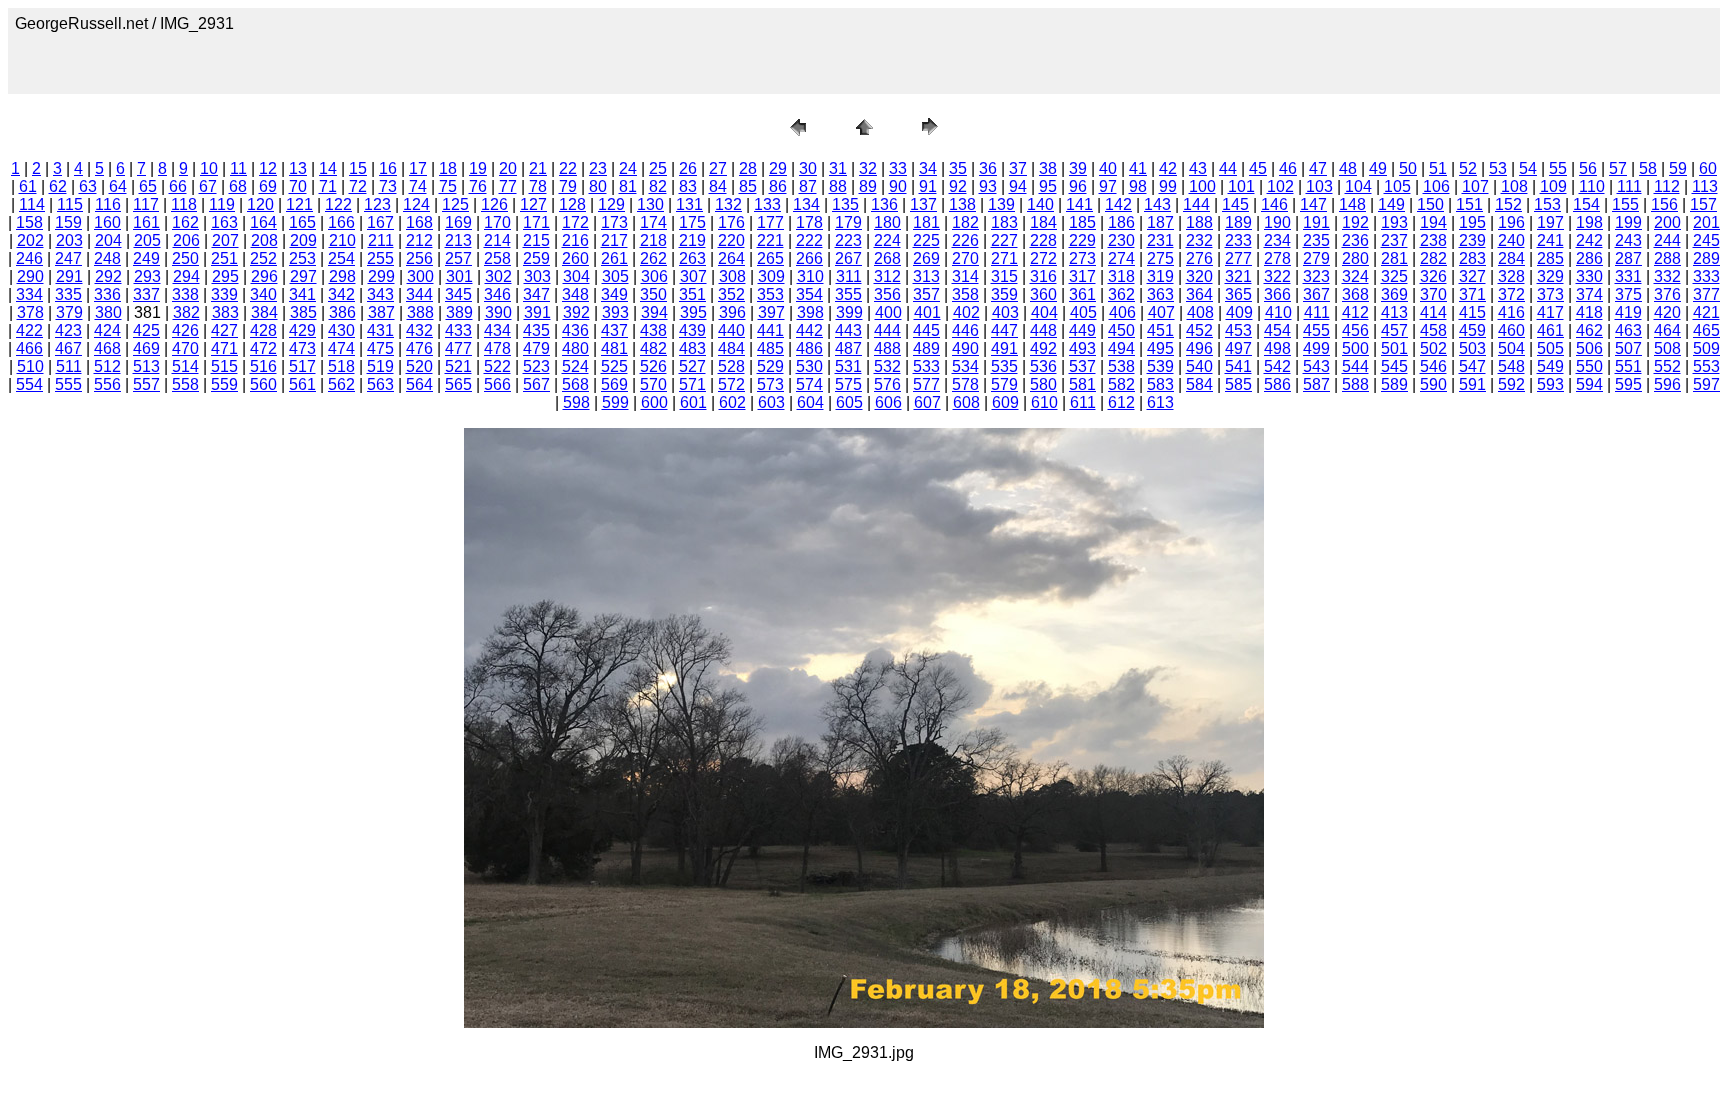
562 (341, 384)
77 (508, 186)
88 (838, 186)
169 (458, 222)
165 (302, 222)
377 (1706, 294)
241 (1550, 240)
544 (1355, 366)
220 (731, 240)
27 (718, 168)
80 (598, 186)
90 (898, 186)
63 (88, 186)
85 (748, 186)
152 (1508, 204)
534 (965, 366)
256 (419, 258)
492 (1043, 348)
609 (1005, 402)
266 (809, 258)
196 (1511, 222)
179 (848, 222)
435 (536, 330)
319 (1160, 276)
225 (926, 240)
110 (1592, 186)
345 (458, 294)
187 (1160, 222)
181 (926, 222)
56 (1588, 168)
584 (1199, 384)
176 (731, 222)
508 (1667, 348)
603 (771, 402)
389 (459, 312)
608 (966, 402)
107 (1475, 186)
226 (965, 240)
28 (748, 168)
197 (1550, 222)
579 (1004, 384)
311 (849, 276)
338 (185, 294)
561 (302, 384)
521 (458, 366)
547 (1472, 366)
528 (731, 366)
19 (478, 168)
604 (810, 402)
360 (1043, 294)
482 (653, 348)
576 (887, 384)
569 (614, 384)
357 (926, 294)
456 (1355, 330)
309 (771, 276)
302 (498, 276)
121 (299, 204)
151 (1469, 204)
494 (1121, 348)
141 (1079, 204)
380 (108, 312)
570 (653, 384)
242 (1589, 240)
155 (1625, 204)
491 (1004, 348)
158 (29, 222)
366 (1277, 294)
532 (887, 366)
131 (689, 204)
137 (923, 204)
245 (1706, 240)
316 (1043, 276)
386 (342, 312)
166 (341, 222)
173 (614, 222)
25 (658, 168)
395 (693, 312)
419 (1628, 312)
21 (538, 168)
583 (1160, 384)
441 (770, 330)
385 (303, 312)
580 (1043, 384)
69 (268, 186)
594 (1589, 384)
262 (653, 258)
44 (1228, 168)
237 (1394, 240)
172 (575, 222)
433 (458, 330)
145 (1235, 204)
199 (1628, 222)
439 (692, 330)
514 (185, 366)
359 (1004, 294)
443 (848, 330)
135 (845, 204)
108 (1514, 186)
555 (68, 384)
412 (1355, 312)
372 (1511, 294)
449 (1082, 330)
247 (68, 258)
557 (146, 384)
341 (302, 294)
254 (341, 258)
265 (770, 258)
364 (1199, 294)
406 (1122, 312)
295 (225, 276)
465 (1706, 330)
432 (419, 330)
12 (268, 168)
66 (178, 186)
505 (1550, 348)
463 (1628, 330)
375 (1628, 294)
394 (654, 312)
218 (653, 240)
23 (598, 168)
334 (29, 294)
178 (809, 222)
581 (1082, 384)
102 (1280, 186)
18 (448, 168)
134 (806, 204)
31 (838, 168)
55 (1558, 168)
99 (1168, 186)
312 (887, 276)
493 (1082, 348)
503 (1472, 348)
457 (1394, 330)
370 (1433, 294)
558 (185, 384)
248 (107, 258)
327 (1472, 276)
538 (1121, 366)
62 (58, 186)
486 (809, 348)
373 (1550, 294)
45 (1258, 168)
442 (809, 330)
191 (1316, 222)
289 (1706, 258)
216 (575, 240)
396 (732, 312)
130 (650, 204)
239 (1472, 240)
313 (926, 276)
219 (692, 240)
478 (497, 348)
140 (1040, 204)
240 (1511, 240)
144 (1196, 204)
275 (1160, 258)
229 (1082, 240)
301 (459, 276)
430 (341, 330)
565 (458, 384)
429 (302, 330)
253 (302, 258)
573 (770, 384)
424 (107, 330)
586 (1277, 384)
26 (688, 168)
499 (1316, 348)
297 (303, 276)
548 (1511, 366)
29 (778, 168)
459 (1472, 330)
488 (887, 348)
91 (928, 186)
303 (537, 276)
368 (1355, 294)
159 (68, 222)
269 (926, 258)
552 (1667, 366)
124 (416, 204)
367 (1316, 294)
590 (1433, 384)
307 (693, 276)
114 (32, 204)
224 (887, 240)
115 (70, 204)
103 (1319, 186)
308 (732, 276)
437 (614, 330)
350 (653, 294)
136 (884, 204)
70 (298, 186)
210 (342, 240)
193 (1394, 222)
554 (29, 384)
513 (146, 366)
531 (848, 366)
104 (1358, 186)
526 (653, 366)
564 (419, 384)
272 (1043, 258)
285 (1550, 258)
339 (224, 294)
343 (380, 294)
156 (1664, 204)
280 (1355, 258)
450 (1121, 330)
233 (1238, 240)
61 (28, 186)
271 (1004, 258)
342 (341, 294)
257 (458, 258)
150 (1430, 204)
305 (615, 276)
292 (108, 276)
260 (575, 258)
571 (692, 384)
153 (1547, 204)
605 (849, 402)
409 (1239, 312)
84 (718, 186)
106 (1436, 186)
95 (1048, 186)
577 (926, 384)
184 (1043, 222)
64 (118, 186)
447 (1004, 330)
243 (1628, 240)
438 (653, 330)
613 (1160, 402)
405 (1083, 312)
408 (1200, 312)
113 (1705, 186)
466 (29, 348)
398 (810, 312)
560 (263, 384)
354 (809, 294)
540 (1199, 366)
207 (225, 240)
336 (107, 294)
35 (958, 168)
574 (809, 384)
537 (1082, 366)
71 (328, 186)
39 (1078, 168)
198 (1589, 222)
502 (1433, 348)
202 (30, 240)
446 (965, 330)
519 (380, 366)
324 (1355, 276)
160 (107, 222)
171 (536, 222)
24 (628, 168)
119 (222, 204)
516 (263, 366)
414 (1433, 312)
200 (1667, 222)
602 (732, 402)
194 (1433, 222)
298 (342, 276)
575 (848, 384)
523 (536, 366)
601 (693, 402)
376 (1667, 294)
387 (381, 312)
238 (1433, 240)
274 (1121, 258)
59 (1678, 168)
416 (1511, 312)
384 (264, 312)
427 (224, 330)
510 (30, 366)
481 (614, 348)
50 (1408, 168)
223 (848, 240)
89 (868, 186)
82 (658, 186)
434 (497, 330)
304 (576, 276)
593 (1550, 384)
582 (1121, 384)
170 (497, 222)
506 (1589, 348)
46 (1288, 168)
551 (1628, 366)
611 (1083, 402)
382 (186, 312)
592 (1511, 384)
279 (1316, 258)
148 (1352, 204)
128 (572, 204)
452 (1199, 330)
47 (1318, 168)
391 (537, 312)
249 (146, 258)
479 (536, 348)
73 (388, 186)
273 (1082, 258)
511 (69, 366)
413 (1394, 312)
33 (898, 168)
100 (1202, 186)
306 (654, 276)
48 (1348, 168)
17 (418, 168)
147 (1313, 204)
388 (420, 312)
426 (185, 330)
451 (1160, 330)
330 (1589, 276)
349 (614, 294)
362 (1121, 294)
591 (1472, 384)
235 (1316, 240)
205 (147, 240)
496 (1199, 348)
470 (185, 348)
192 (1355, 222)
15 (358, 168)
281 (1394, 258)
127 (533, 204)
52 (1468, 168)
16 (388, 168)
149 (1391, 204)
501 (1394, 348)
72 (358, 186)
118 (184, 204)
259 (536, 258)
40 (1108, 168)
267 (848, 258)
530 (809, 366)
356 (887, 294)
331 (1628, 276)
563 (380, 384)
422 (29, 330)
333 (1706, 276)
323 (1316, 276)
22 (568, 168)
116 (108, 204)
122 (338, 204)
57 (1618, 168)
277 (1238, 258)
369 (1394, 294)
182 (965, 222)
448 (1043, 330)
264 (731, 258)
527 (692, 366)
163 (224, 222)
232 (1199, 240)
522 (497, 366)
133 (767, 204)
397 (771, 312)
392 (576, 312)
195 (1472, 222)
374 (1589, 294)
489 (926, 348)
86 (778, 186)
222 (809, 240)
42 (1168, 168)
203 (69, 240)
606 (888, 402)
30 (808, 168)
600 (654, 402)
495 (1160, 348)
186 (1121, 222)
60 (1708, 168)
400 (888, 312)
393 (615, 312)
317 (1082, 276)
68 (238, 186)
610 (1044, 402)
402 (966, 312)
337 (146, 294)
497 (1238, 348)
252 (263, 258)
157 (1703, 204)
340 (263, 294)
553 (1706, 366)
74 (418, 186)
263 (692, 258)
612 (1121, 402)
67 (208, 186)
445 (926, 330)
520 (419, 366)
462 (1589, 330)
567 (536, 384)
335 (68, 294)
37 (1018, 168)
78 (538, 186)
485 (770, 348)
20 (508, 168)
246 (29, 258)
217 (614, 240)
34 (928, 168)
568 (575, 384)
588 (1355, 384)
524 (575, 366)
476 (419, 348)
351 (692, 294)
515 (224, 366)
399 (849, 312)
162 (185, 222)
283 (1472, 258)
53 (1498, 168)
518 (341, 366)
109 (1553, 186)
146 (1274, 204)
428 (263, 330)
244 (1667, 240)
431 (380, 330)
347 (536, 294)
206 (186, 240)
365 (1238, 294)
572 (731, 384)
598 (576, 402)
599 (615, 402)
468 (107, 348)
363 (1160, 294)
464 (1667, 330)
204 (108, 240)
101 (1241, 186)
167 (380, 222)
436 (575, 330)
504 (1511, 348)
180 (887, 222)
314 (965, 276)
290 (30, 276)
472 (263, 348)
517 (302, 366)
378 (30, 312)
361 (1082, 294)
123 (377, 204)
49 (1378, 168)
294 (186, 276)
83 (688, 186)
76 (478, 186)
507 (1628, 348)
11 (238, 168)
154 (1586, 204)
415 (1472, 312)
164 (263, 222)
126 (494, 204)
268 (887, 258)
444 (887, 330)
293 (147, 276)
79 (568, 186)
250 (185, 258)
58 (1648, 168)
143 (1157, 204)
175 (692, 222)
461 (1550, 330)
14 (328, 168)
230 (1121, 240)
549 (1550, 366)
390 (498, 312)
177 (770, 222)
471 (224, 348)
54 (1528, 168)
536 (1043, 366)
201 (1706, 222)
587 (1316, 384)
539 (1160, 366)
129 (611, 204)
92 (958, 186)
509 (1706, 348)
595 (1628, 384)
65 (148, 186)
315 (1004, 276)
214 (497, 240)
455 (1316, 330)
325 (1394, 276)
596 (1667, 384)
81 (628, 186)
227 (1004, 240)
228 (1043, 240)
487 (848, 348)
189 (1238, 222)
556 (107, 384)
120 (260, 204)
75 (448, 186)
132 (728, 204)
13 (298, 168)
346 (497, 294)
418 (1589, 312)
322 (1277, 276)
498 (1277, 348)
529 (770, 366)
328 (1511, 276)
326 (1433, 276)
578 (965, 384)
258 (497, 258)
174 (653, 222)
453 (1238, 330)
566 (497, 384)
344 (419, 294)
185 (1082, 222)
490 (965, 348)
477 (458, 348)
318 (1121, 276)
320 (1199, 276)
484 (731, 348)
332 (1667, 276)
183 (1004, 222)
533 (926, 366)
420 (1667, 312)
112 (1667, 186)
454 (1277, 330)
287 (1628, 258)
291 (69, 276)
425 (146, 330)
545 (1394, 366)
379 (69, 312)
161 (146, 222)
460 (1511, 330)
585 (1238, 384)
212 (419, 240)
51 (1438, 168)
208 (264, 240)
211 (381, 240)
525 (614, 366)
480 (575, 348)
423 (68, 330)
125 (455, 204)
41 (1138, 168)
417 (1550, 312)
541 (1238, 366)
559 (224, 384)
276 (1199, 258)
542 (1277, 366)
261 (614, 258)
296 (264, 276)
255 (380, 258)
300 (420, 276)
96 (1078, 186)
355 (848, 294)
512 (107, 366)
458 (1433, 330)
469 (146, 348)
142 (1118, 204)
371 (1472, 294)
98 (1138, 186)
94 (1018, 186)
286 (1589, 258)
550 (1589, 366)
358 (965, 294)
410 (1278, 312)
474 (341, 348)
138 (962, 204)
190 (1277, 222)
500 (1355, 348)
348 (575, 294)
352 (731, 294)
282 (1433, 258)
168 (419, 222)
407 (1161, 312)
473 (302, 348)
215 (536, 240)
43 (1198, 168)
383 (225, 312)
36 (988, 168)
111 (1629, 186)
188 (1199, 222)
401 (927, 312)
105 (1397, 186)
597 (1706, 384)
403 (1005, 312)
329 (1550, 276)
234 (1277, 240)
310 (810, 276)
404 (1044, 312)
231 (1160, 240)
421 (1706, 312)
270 (965, 258)
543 (1316, 366)
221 (770, 240)
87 (808, 186)
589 (1394, 384)
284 (1511, 258)
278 (1277, 258)
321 (1238, 276)
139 (1001, 204)
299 (381, 276)
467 (68, 348)
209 (303, 240)
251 (224, 258)
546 (1433, 366)
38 (1048, 168)
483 (692, 348)
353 (770, 294)
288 (1667, 258)
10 (209, 168)
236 (1355, 240)
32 (868, 168)
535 (1004, 366)
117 (146, 204)
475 (380, 348)
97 (1108, 186)
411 (1317, 312)
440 (731, 330)
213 (458, 240)
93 (988, 186)
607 (927, 402)
